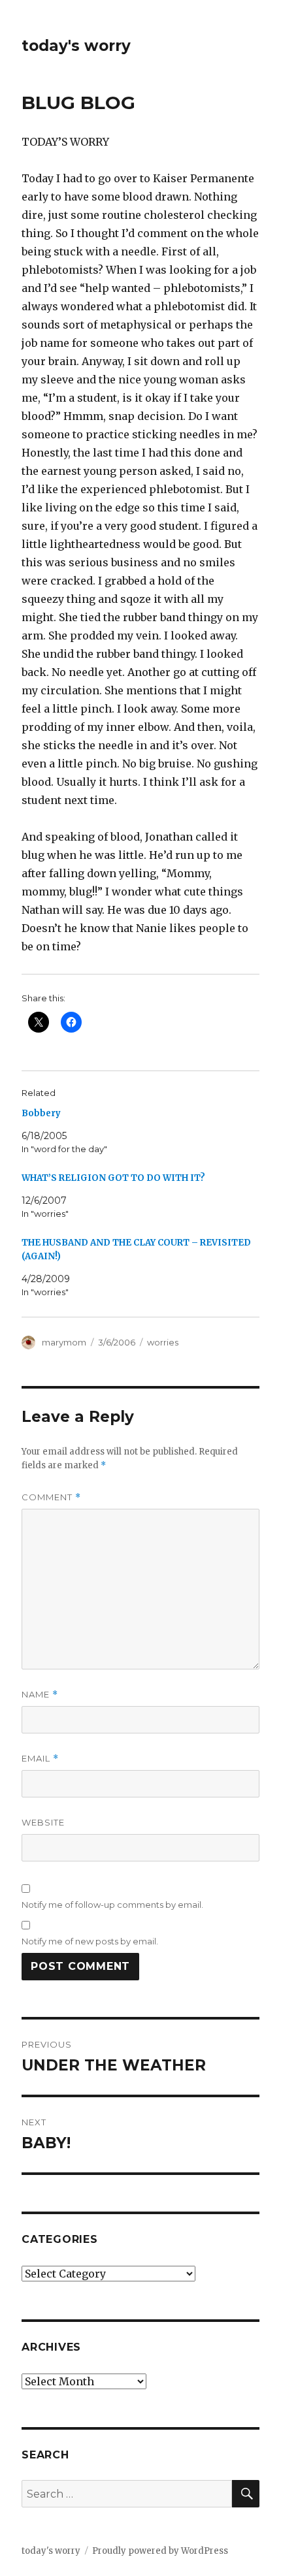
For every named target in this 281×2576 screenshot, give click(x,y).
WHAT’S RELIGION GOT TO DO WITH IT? (113, 1178)
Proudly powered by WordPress (160, 2551)
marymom (64, 1342)
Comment (51, 1497)
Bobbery (41, 1113)
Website (43, 1822)
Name (40, 1695)
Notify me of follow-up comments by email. (112, 1905)
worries (163, 1342)
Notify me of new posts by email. (90, 1941)
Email (40, 1759)
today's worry (76, 46)
